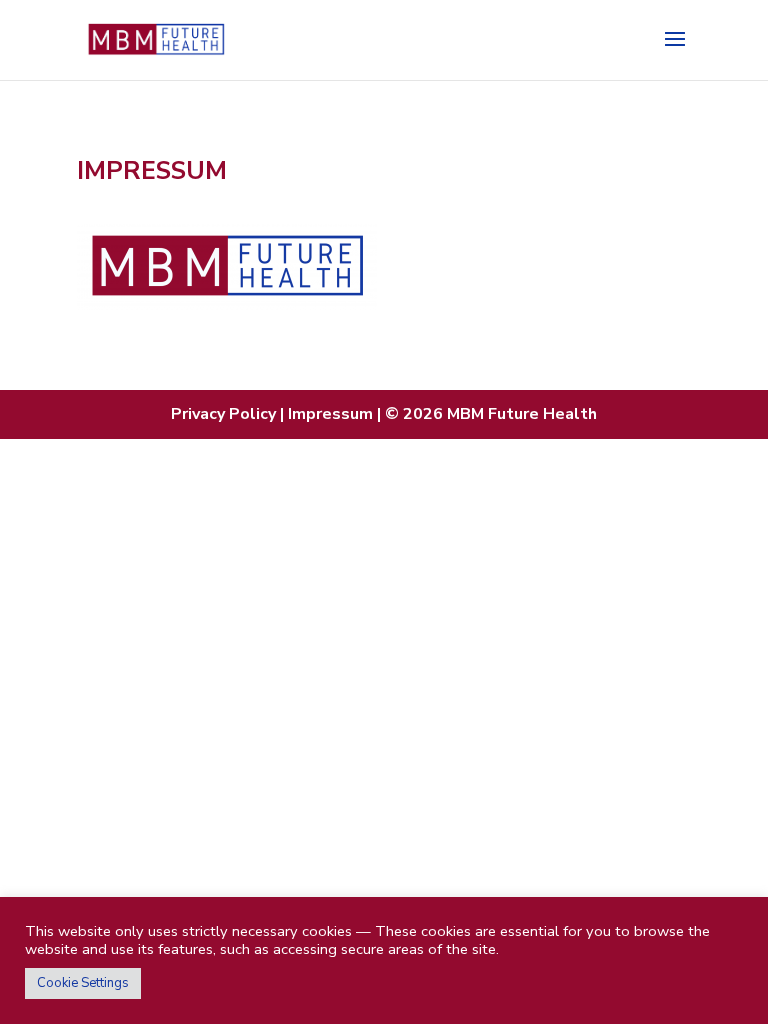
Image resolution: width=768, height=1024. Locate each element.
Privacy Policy (225, 414)
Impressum (332, 414)
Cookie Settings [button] (83, 983)
